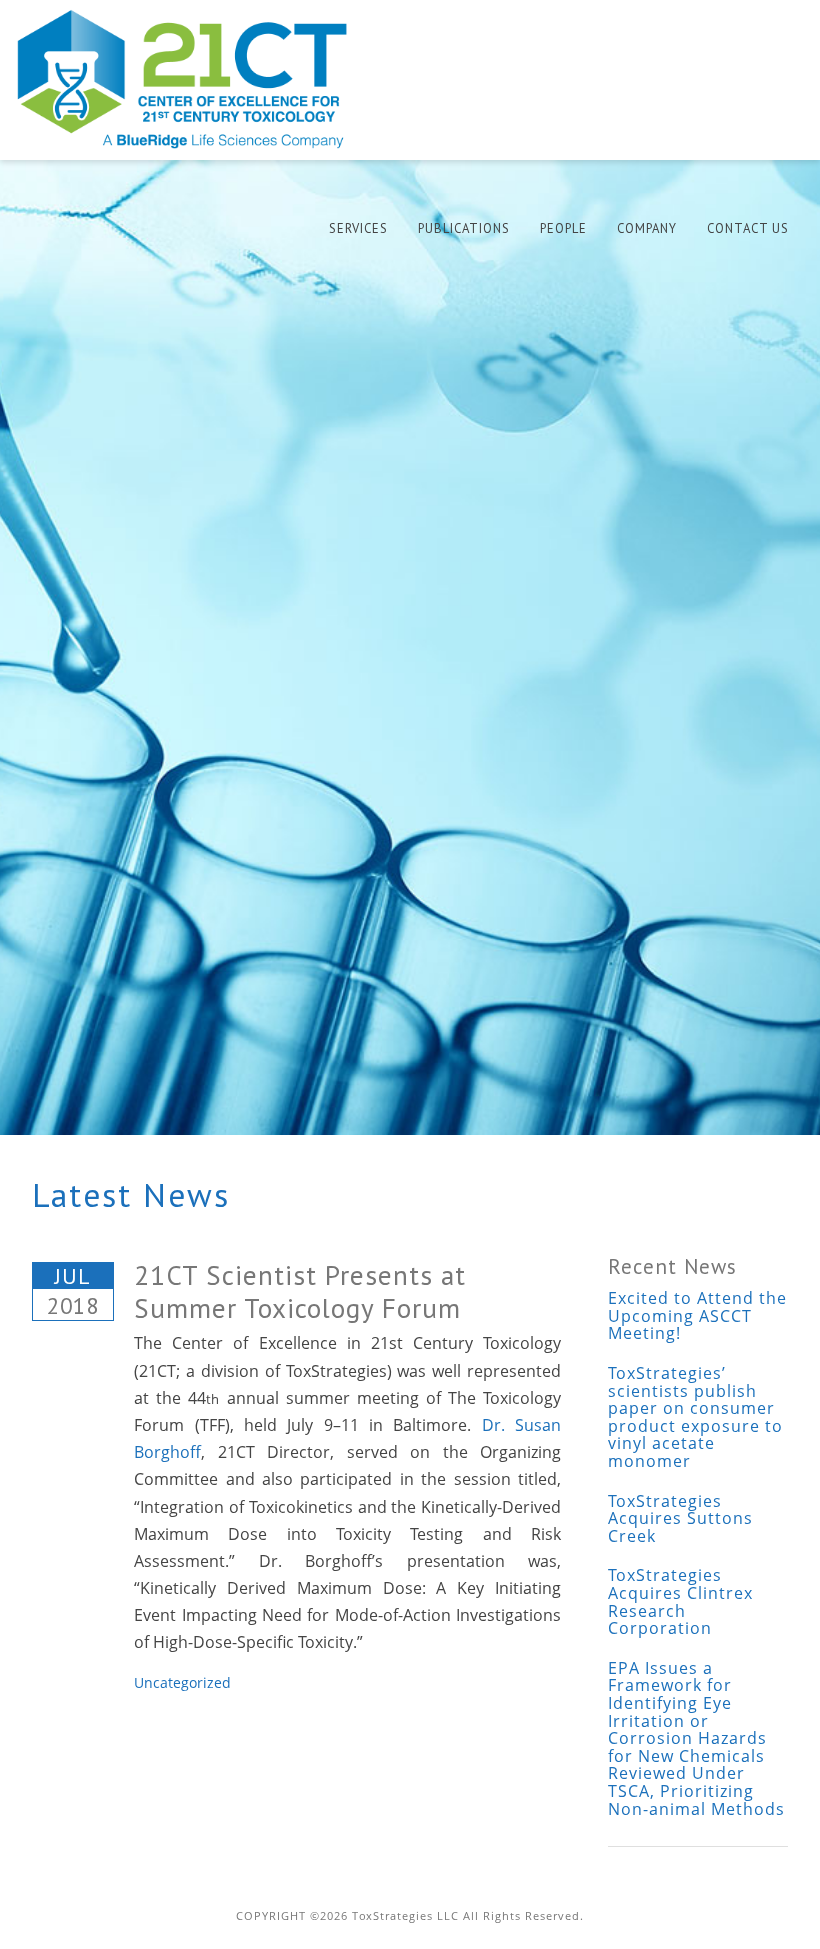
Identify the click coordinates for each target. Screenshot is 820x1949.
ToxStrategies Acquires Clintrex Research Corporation (680, 1601)
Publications (464, 228)
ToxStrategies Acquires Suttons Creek (680, 1518)
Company (647, 228)
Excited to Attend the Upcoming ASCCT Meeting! (697, 1315)
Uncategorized (182, 1682)
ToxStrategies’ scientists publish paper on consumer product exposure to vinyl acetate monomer (695, 1417)
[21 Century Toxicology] (196, 79)
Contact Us (748, 228)
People (563, 228)
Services (358, 228)
